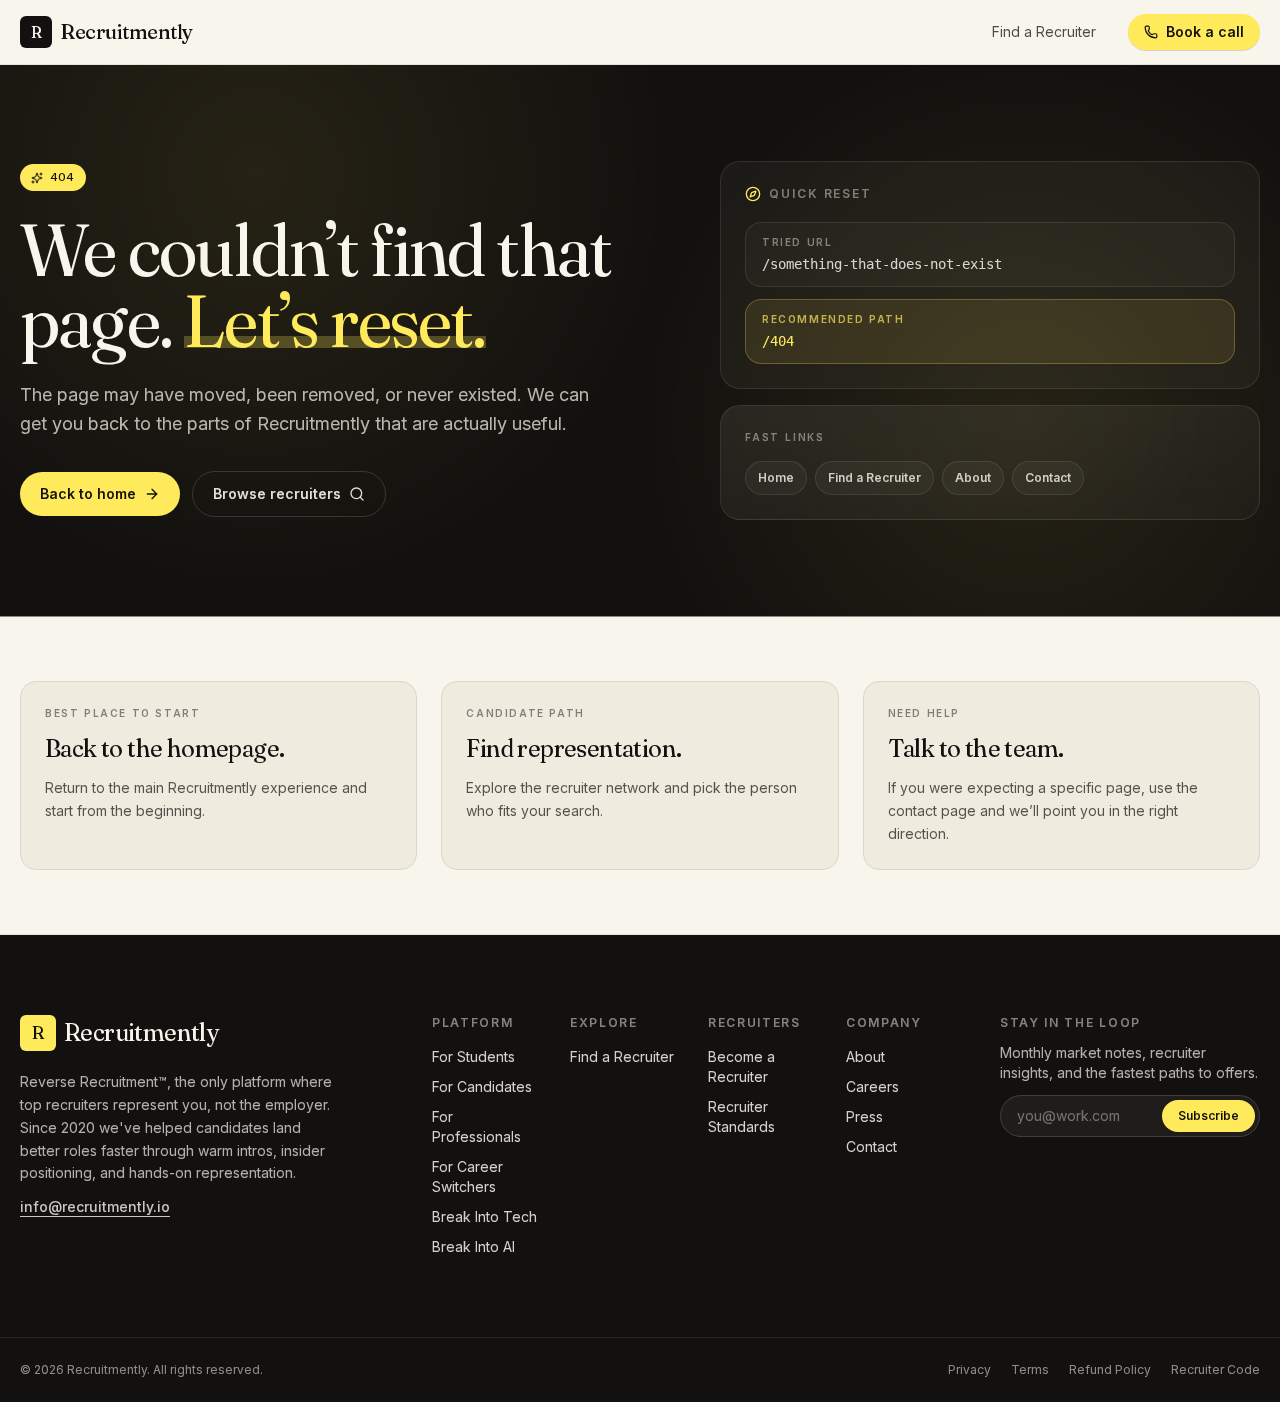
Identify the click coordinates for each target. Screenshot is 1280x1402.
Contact (1048, 477)
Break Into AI (473, 1246)
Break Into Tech (484, 1216)
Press (864, 1116)
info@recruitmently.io (95, 1206)
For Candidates (482, 1086)
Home (776, 477)
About (973, 477)
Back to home (88, 493)
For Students (473, 1056)
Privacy (969, 1369)
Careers (872, 1086)
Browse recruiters (277, 493)
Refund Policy (1110, 1369)
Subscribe (1208, 1115)
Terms (1030, 1369)
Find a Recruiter (1044, 31)
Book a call (1205, 31)
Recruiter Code (1215, 1369)
